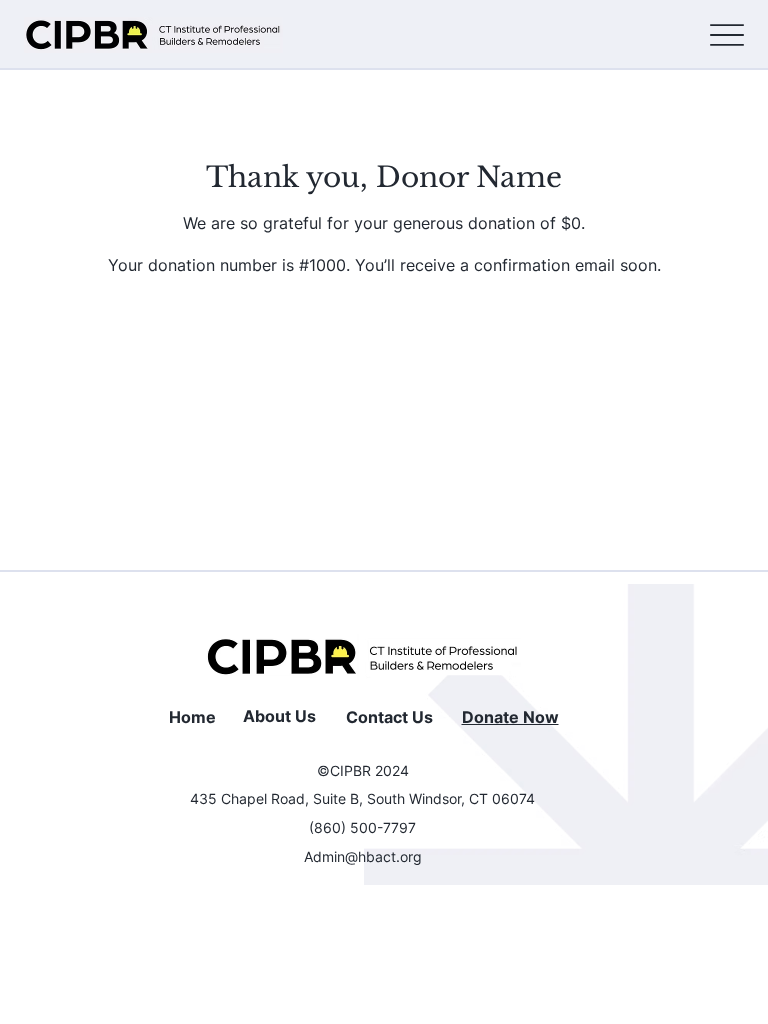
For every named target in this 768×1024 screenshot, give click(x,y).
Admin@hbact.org (363, 856)
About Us (279, 716)
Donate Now (510, 717)
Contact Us (389, 717)
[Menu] (726, 35)
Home (192, 717)
